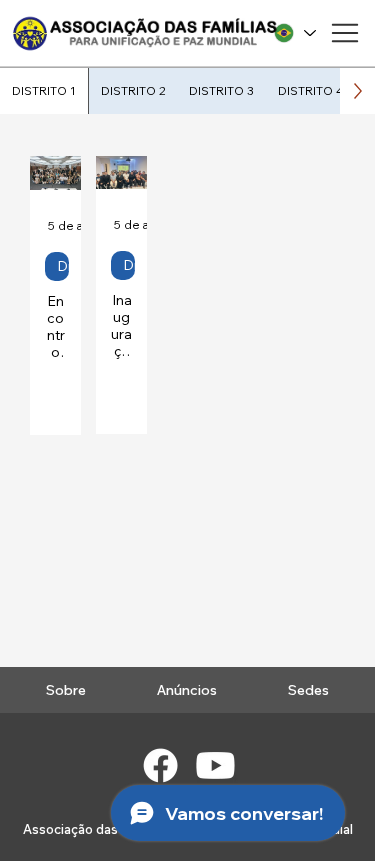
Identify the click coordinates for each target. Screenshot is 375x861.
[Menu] (345, 33)
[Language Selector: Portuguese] (294, 33)
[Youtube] (215, 765)
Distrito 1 (63, 266)
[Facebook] (160, 765)
